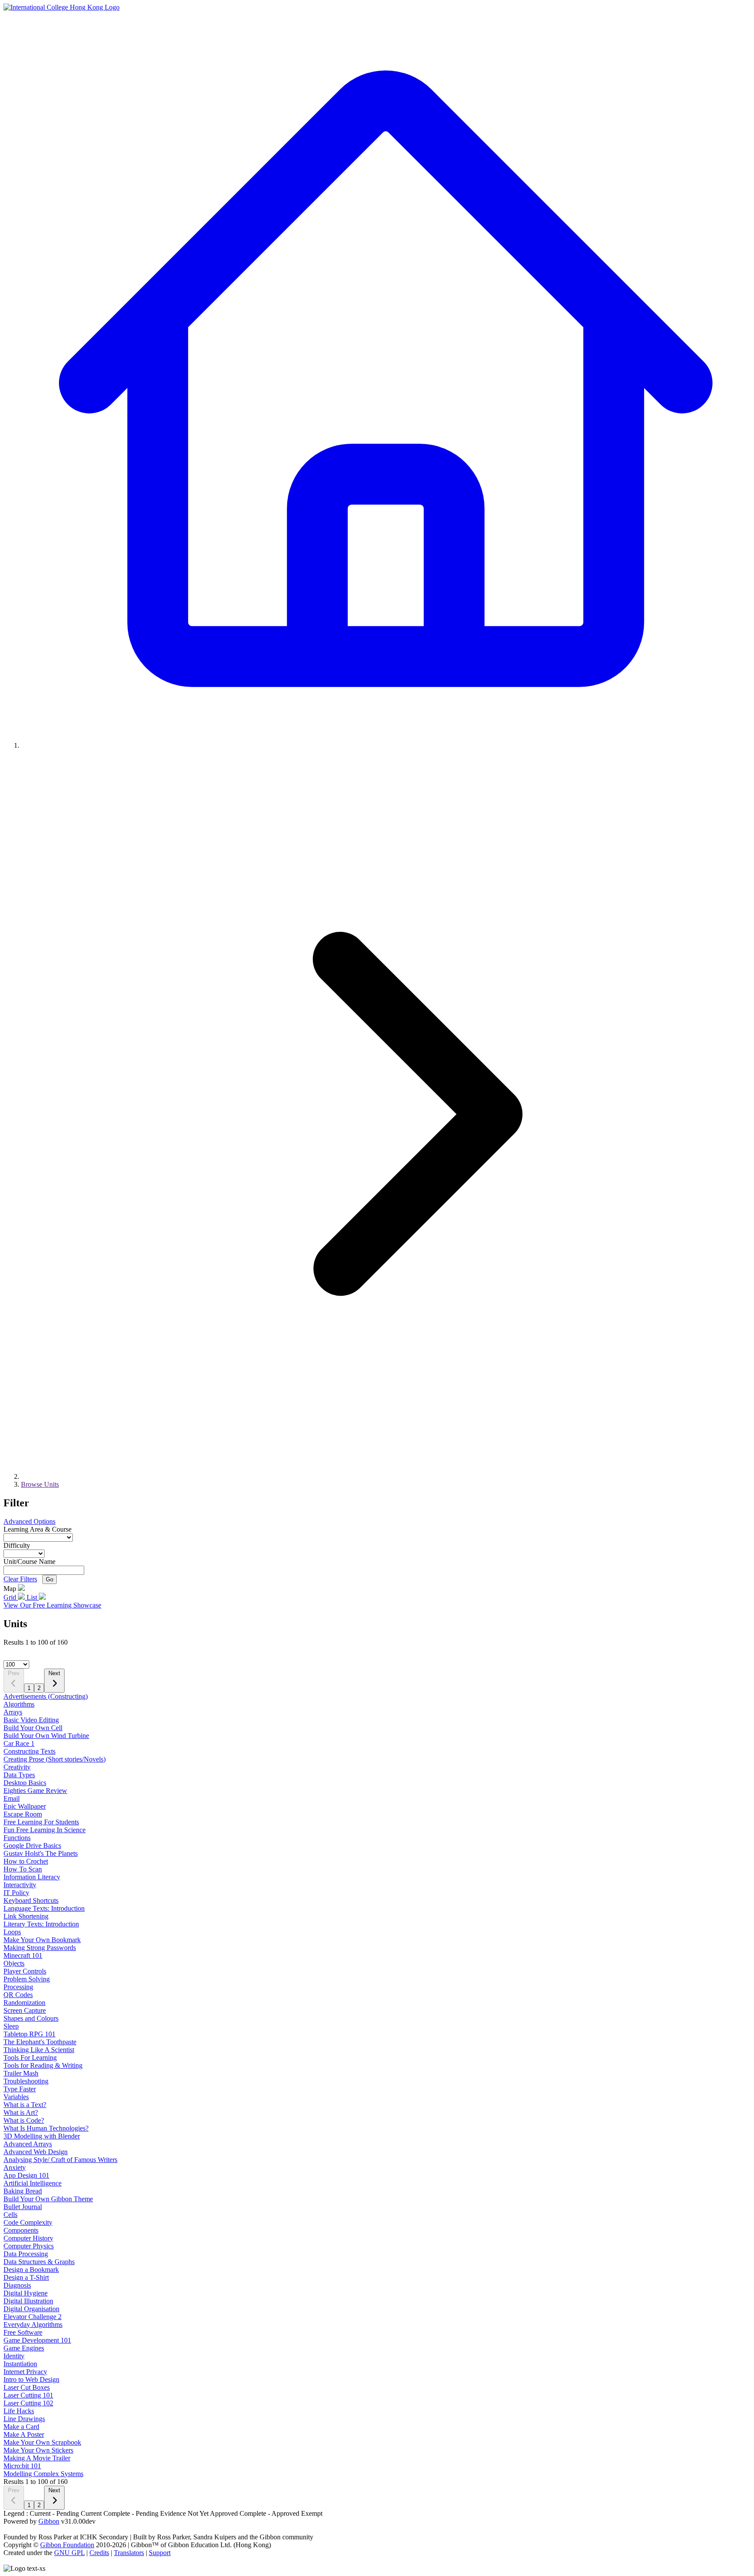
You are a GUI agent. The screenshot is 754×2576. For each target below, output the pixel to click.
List (33, 1597)
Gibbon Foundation (67, 2545)
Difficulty (17, 1545)
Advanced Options (29, 1521)
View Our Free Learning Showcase (52, 1605)
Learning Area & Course (38, 1529)
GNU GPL (69, 2553)
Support (160, 2553)
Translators (129, 2553)
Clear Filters (20, 1579)
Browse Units (40, 1484)
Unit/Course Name (29, 1562)
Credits (99, 2553)
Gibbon (49, 2521)
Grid (11, 1597)
